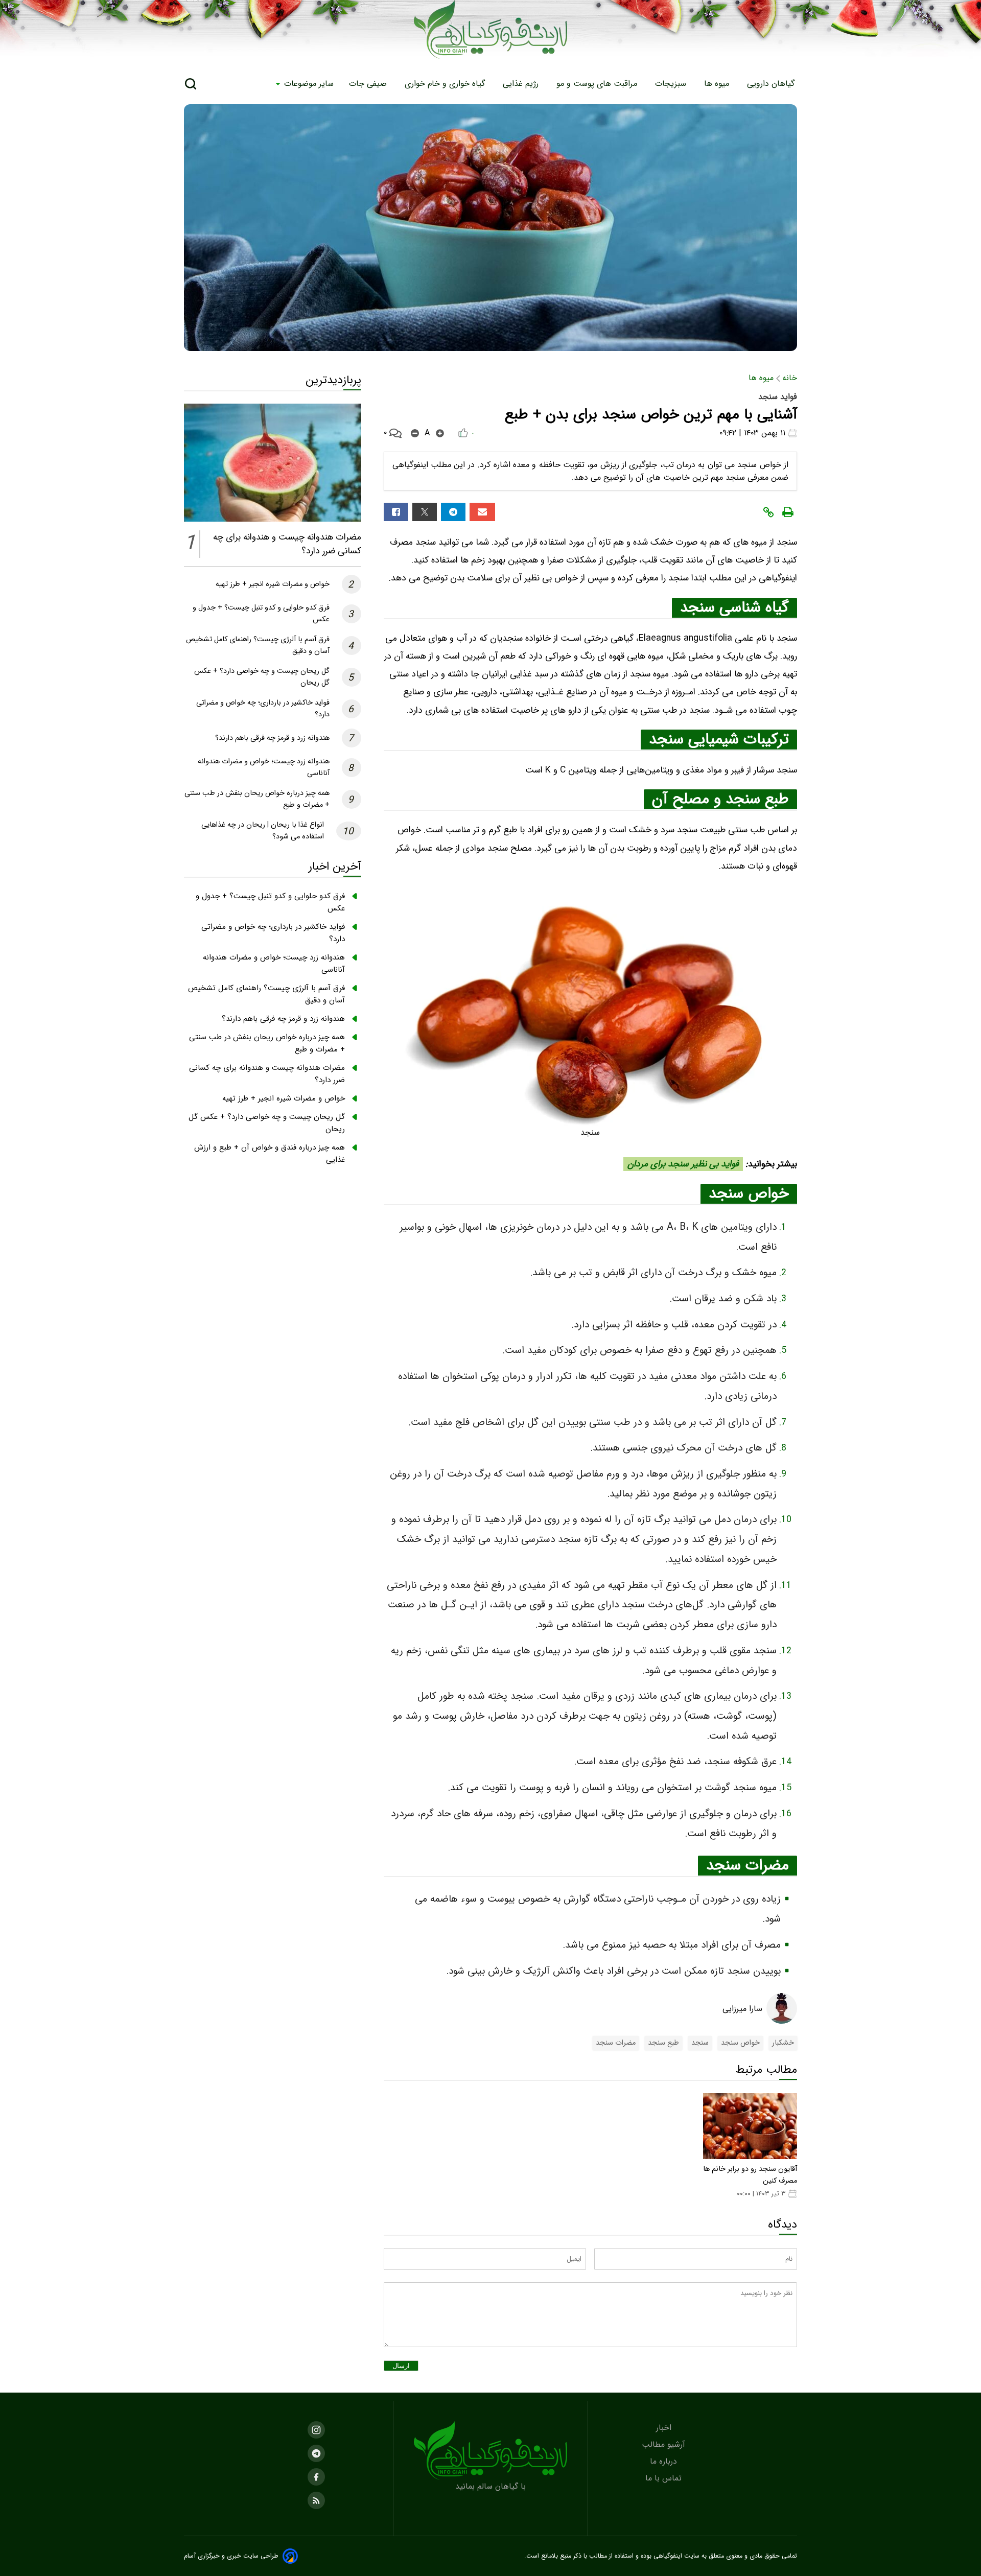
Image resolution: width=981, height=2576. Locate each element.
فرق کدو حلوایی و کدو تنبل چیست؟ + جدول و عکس (270, 902)
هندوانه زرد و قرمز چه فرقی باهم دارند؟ (272, 738)
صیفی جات (369, 84)
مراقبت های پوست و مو (598, 84)
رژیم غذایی (522, 84)
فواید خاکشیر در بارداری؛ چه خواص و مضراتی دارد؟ (273, 933)
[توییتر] (425, 512)
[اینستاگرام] (316, 2430)
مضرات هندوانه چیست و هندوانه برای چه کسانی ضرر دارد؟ (267, 1074)
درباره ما (665, 2461)
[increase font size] (440, 433)
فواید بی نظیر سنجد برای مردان (683, 1164)
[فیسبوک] (396, 512)
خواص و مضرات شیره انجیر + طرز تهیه (273, 584)
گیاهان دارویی (772, 84)
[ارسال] (482, 512)
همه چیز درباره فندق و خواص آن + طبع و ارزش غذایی (270, 1154)
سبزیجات (672, 84)
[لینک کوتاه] (768, 512)
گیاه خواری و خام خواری (446, 84)
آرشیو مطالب (665, 2444)
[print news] (788, 512)
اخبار (665, 2428)
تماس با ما (665, 2478)
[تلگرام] (453, 512)
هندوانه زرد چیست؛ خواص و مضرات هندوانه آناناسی (274, 964)
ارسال (401, 2366)
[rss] (316, 2500)
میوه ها (718, 84)
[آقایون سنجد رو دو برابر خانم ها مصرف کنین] (750, 2126)
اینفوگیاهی (667, 2556)
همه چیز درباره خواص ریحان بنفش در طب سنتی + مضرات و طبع (267, 1043)
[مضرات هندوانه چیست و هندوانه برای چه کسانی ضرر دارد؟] (273, 463)
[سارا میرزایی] (782, 2008)
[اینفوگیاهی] (491, 2451)
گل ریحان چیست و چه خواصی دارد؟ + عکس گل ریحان (267, 1123)
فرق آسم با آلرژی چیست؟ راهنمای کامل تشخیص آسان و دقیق (266, 994)
